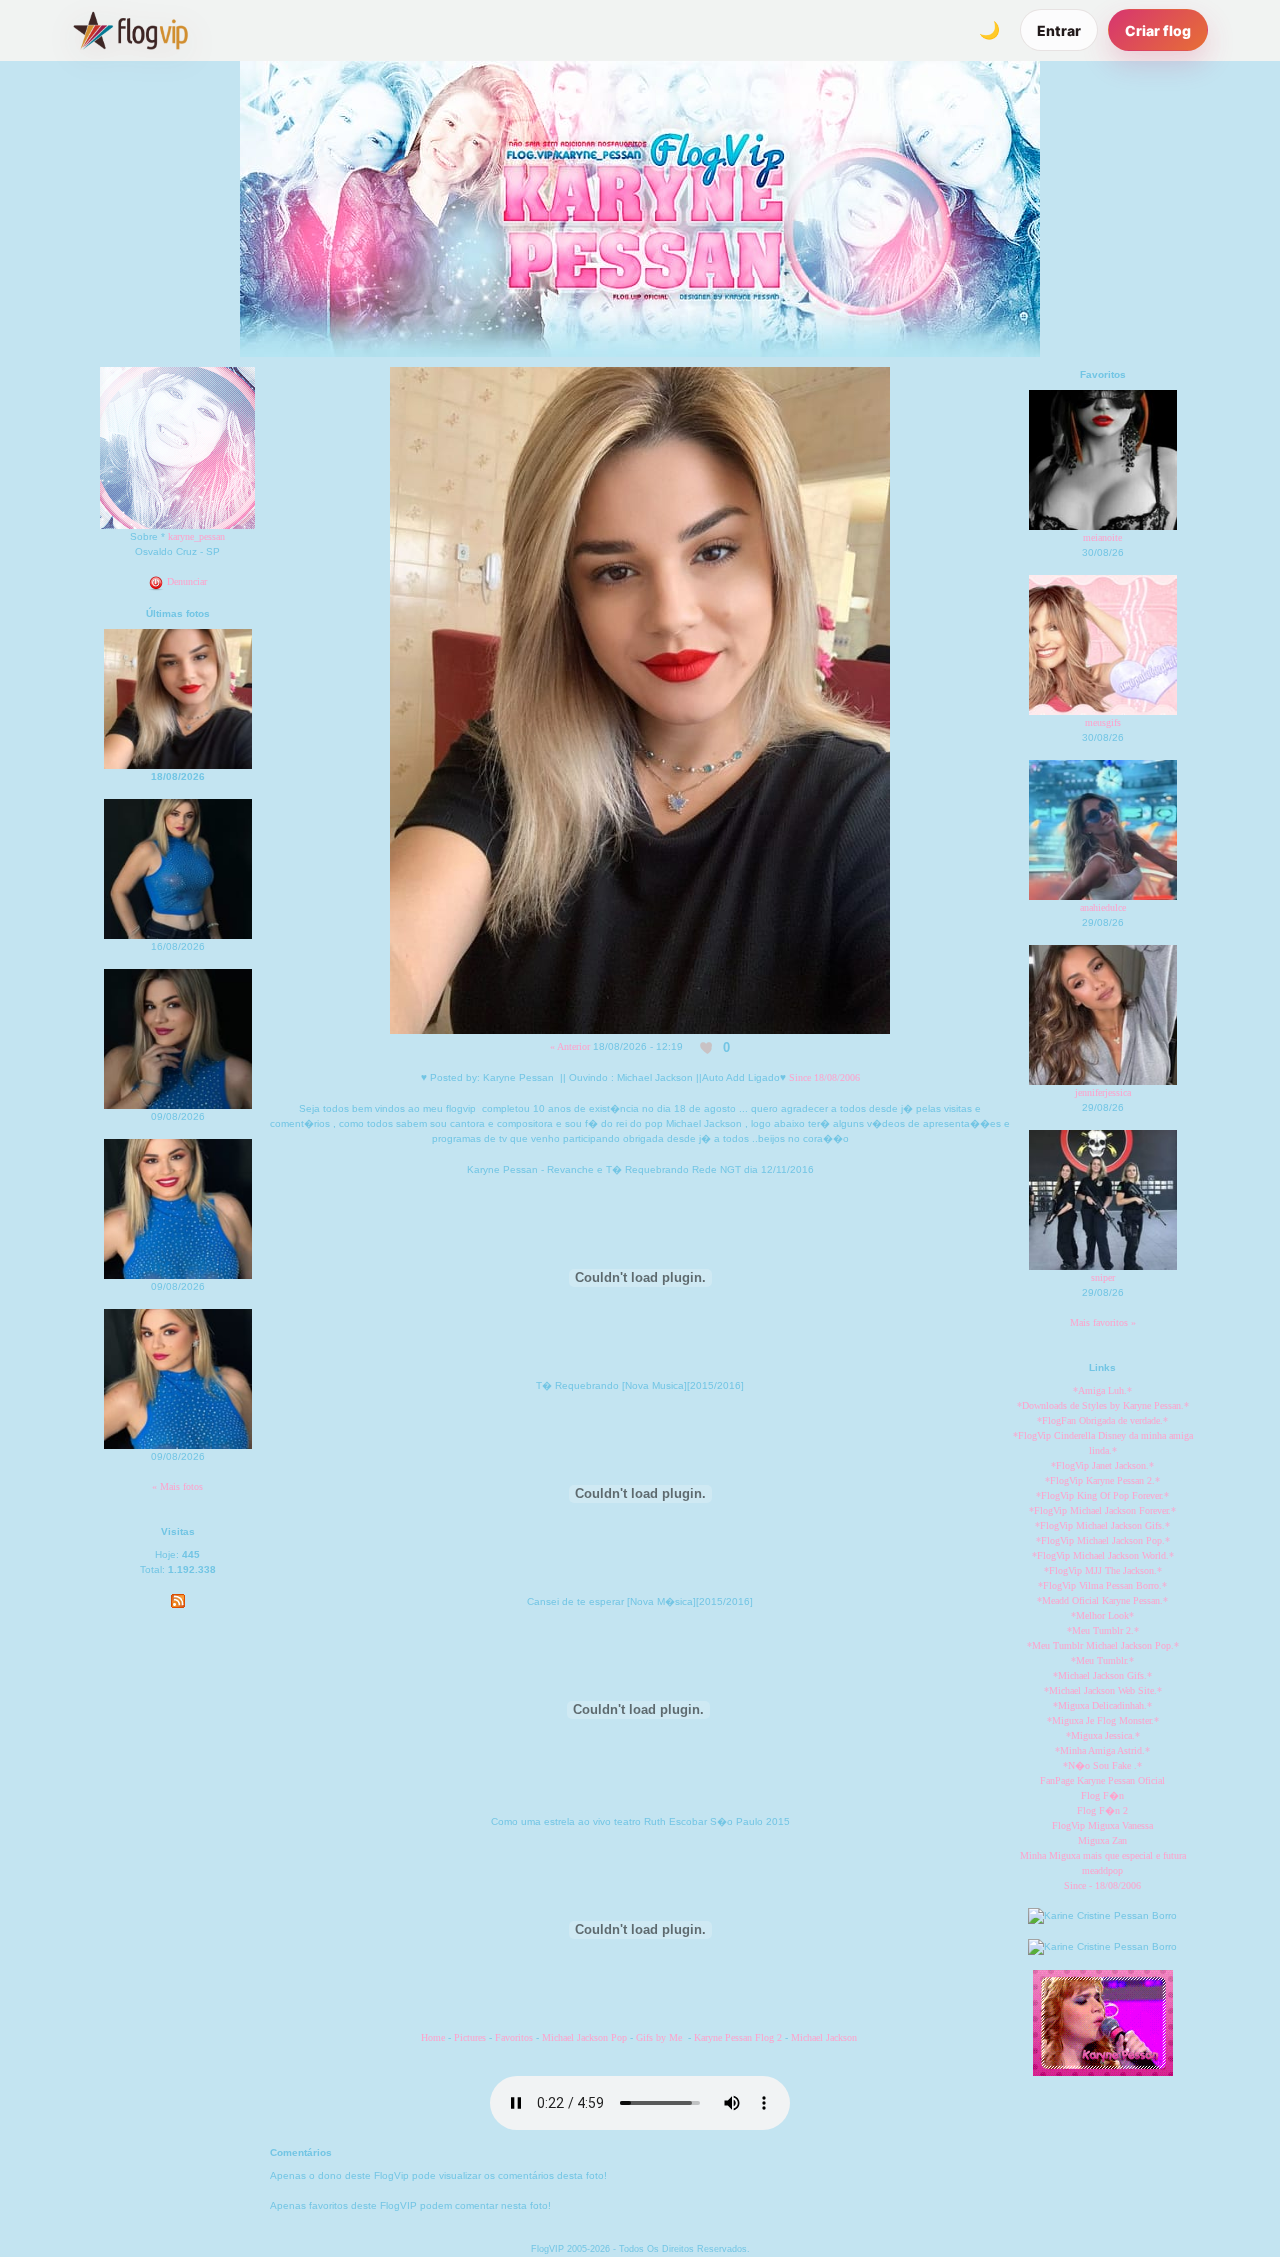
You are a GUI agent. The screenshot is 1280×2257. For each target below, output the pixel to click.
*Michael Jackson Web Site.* (1103, 1690)
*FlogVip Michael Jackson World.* (1103, 1555)
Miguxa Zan (1102, 1840)
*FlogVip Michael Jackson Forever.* (1102, 1510)
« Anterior (570, 1046)
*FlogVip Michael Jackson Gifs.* (1102, 1525)
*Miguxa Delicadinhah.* (1102, 1705)
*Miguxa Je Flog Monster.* (1103, 1720)
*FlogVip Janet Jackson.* (1102, 1465)
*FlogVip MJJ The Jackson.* (1103, 1570)
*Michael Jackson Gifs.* (1102, 1675)
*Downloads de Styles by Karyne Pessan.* (1103, 1405)
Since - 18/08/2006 (1102, 1885)
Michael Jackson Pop (584, 2037)
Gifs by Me (659, 2037)
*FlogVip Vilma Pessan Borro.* (1102, 1585)
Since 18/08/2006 (824, 1077)
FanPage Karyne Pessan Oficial (1102, 1780)
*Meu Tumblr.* (1102, 1660)
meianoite (1102, 537)
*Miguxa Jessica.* (1103, 1735)
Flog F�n (1102, 1795)
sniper (1103, 1277)
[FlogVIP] (130, 30)
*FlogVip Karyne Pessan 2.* (1102, 1480)
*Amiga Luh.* (1102, 1390)
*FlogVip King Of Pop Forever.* (1102, 1495)
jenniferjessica (1103, 1092)
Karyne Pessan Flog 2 (738, 2037)
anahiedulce (1103, 907)
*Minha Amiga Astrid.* (1102, 1750)
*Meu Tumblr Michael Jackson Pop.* (1103, 1645)
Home (433, 2037)
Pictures (470, 2037)
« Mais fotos (177, 1486)
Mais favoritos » (1103, 1322)
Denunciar (185, 581)
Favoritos (515, 2037)
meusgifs (1103, 722)
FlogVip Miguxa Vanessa (1102, 1825)
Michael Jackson (825, 2037)
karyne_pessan (196, 536)
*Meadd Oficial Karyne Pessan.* (1102, 1600)
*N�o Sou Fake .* (1102, 1765)
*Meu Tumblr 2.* (1103, 1630)
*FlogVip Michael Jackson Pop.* (1103, 1540)
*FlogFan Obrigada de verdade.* (1102, 1420)
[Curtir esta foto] (707, 1047)
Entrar (1059, 30)
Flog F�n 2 (1102, 1810)
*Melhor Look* (1102, 1615)
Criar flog (1158, 30)
